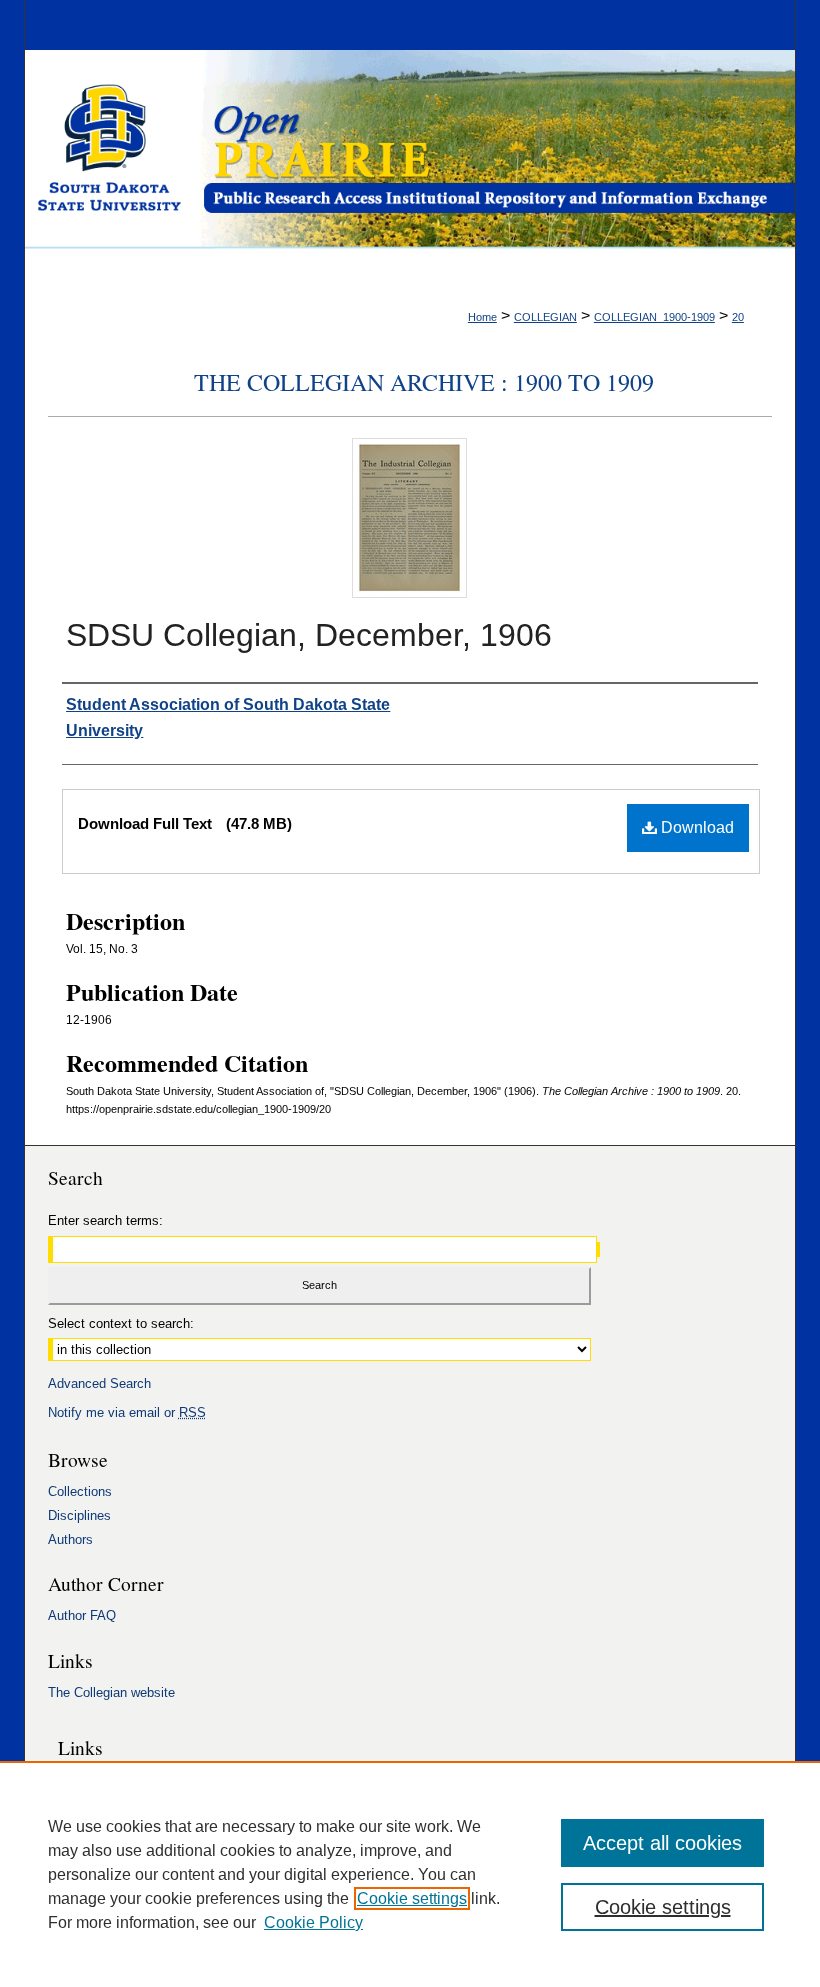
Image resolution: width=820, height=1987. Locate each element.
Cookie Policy (313, 1922)
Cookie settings (412, 1898)
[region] (410, 1874)
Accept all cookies (662, 1843)
